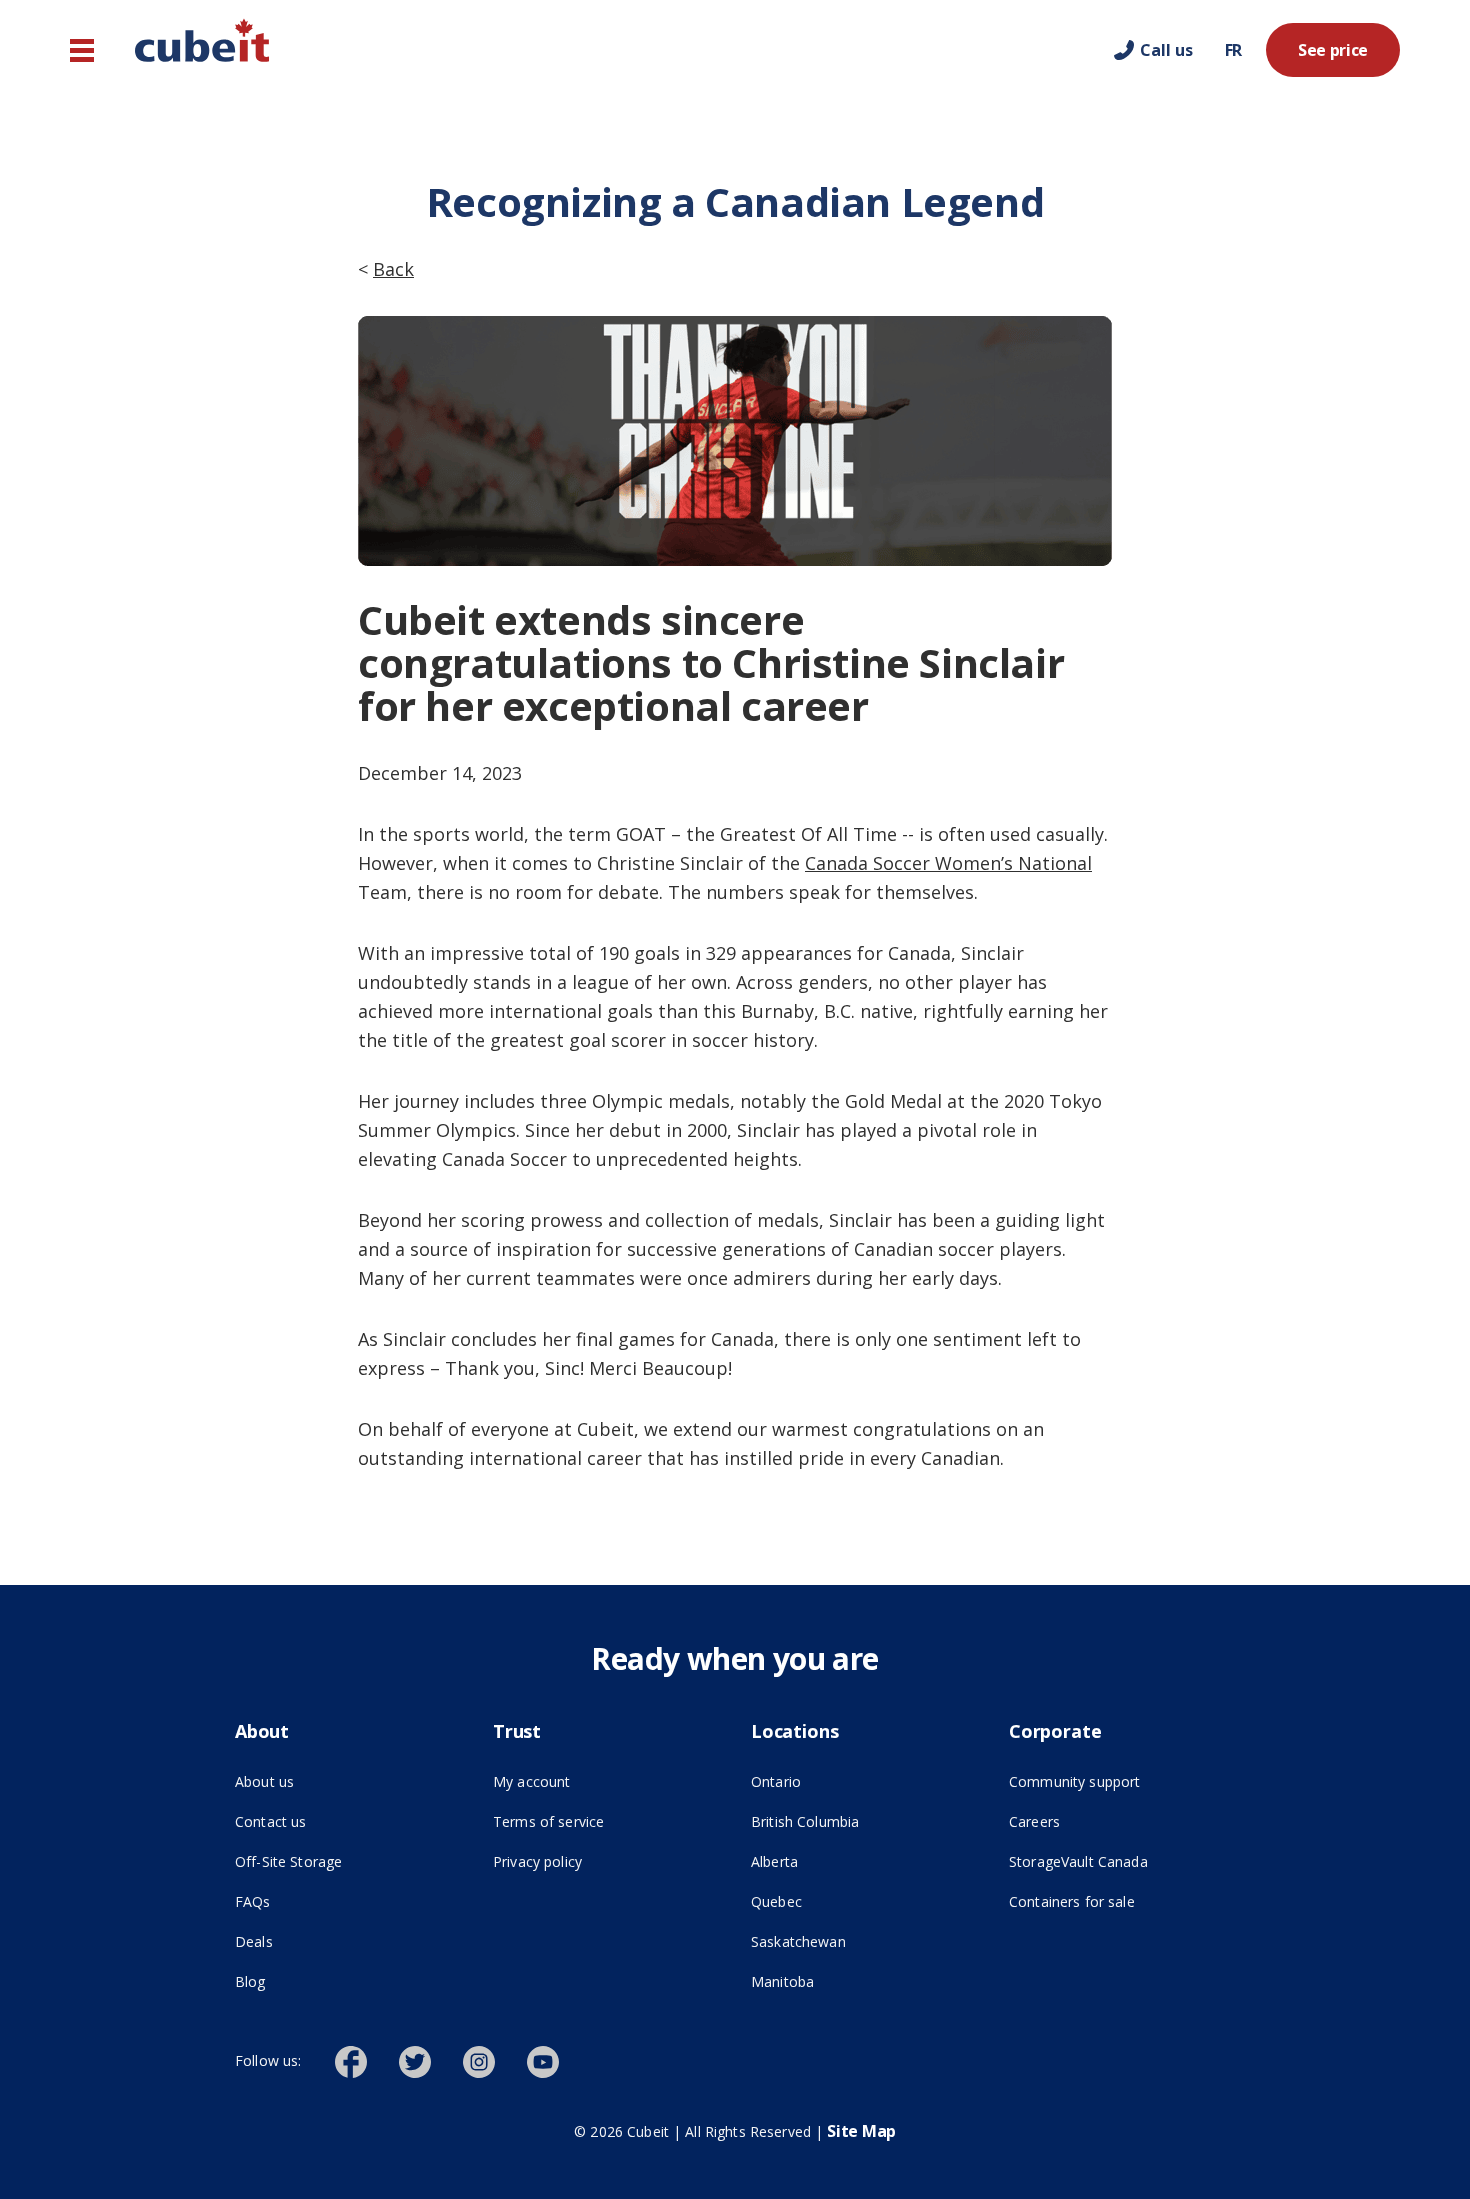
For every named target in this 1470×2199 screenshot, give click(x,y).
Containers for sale (1072, 1901)
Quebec (776, 1901)
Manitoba (782, 1981)
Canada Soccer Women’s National (948, 863)
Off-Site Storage (348, 1861)
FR (1233, 50)
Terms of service (606, 1821)
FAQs (253, 1901)
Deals (254, 1941)
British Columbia (805, 1821)
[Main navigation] (82, 50)
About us (264, 1781)
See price (1333, 50)
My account (531, 1781)
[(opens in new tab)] (367, 2060)
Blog (250, 1981)
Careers (1034, 1821)
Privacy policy (537, 1861)
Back (393, 269)
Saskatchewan (798, 1941)
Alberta (774, 1861)
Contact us (270, 1821)
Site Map (861, 2131)
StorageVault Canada (1122, 1861)
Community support (1074, 1781)
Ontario (776, 1781)
